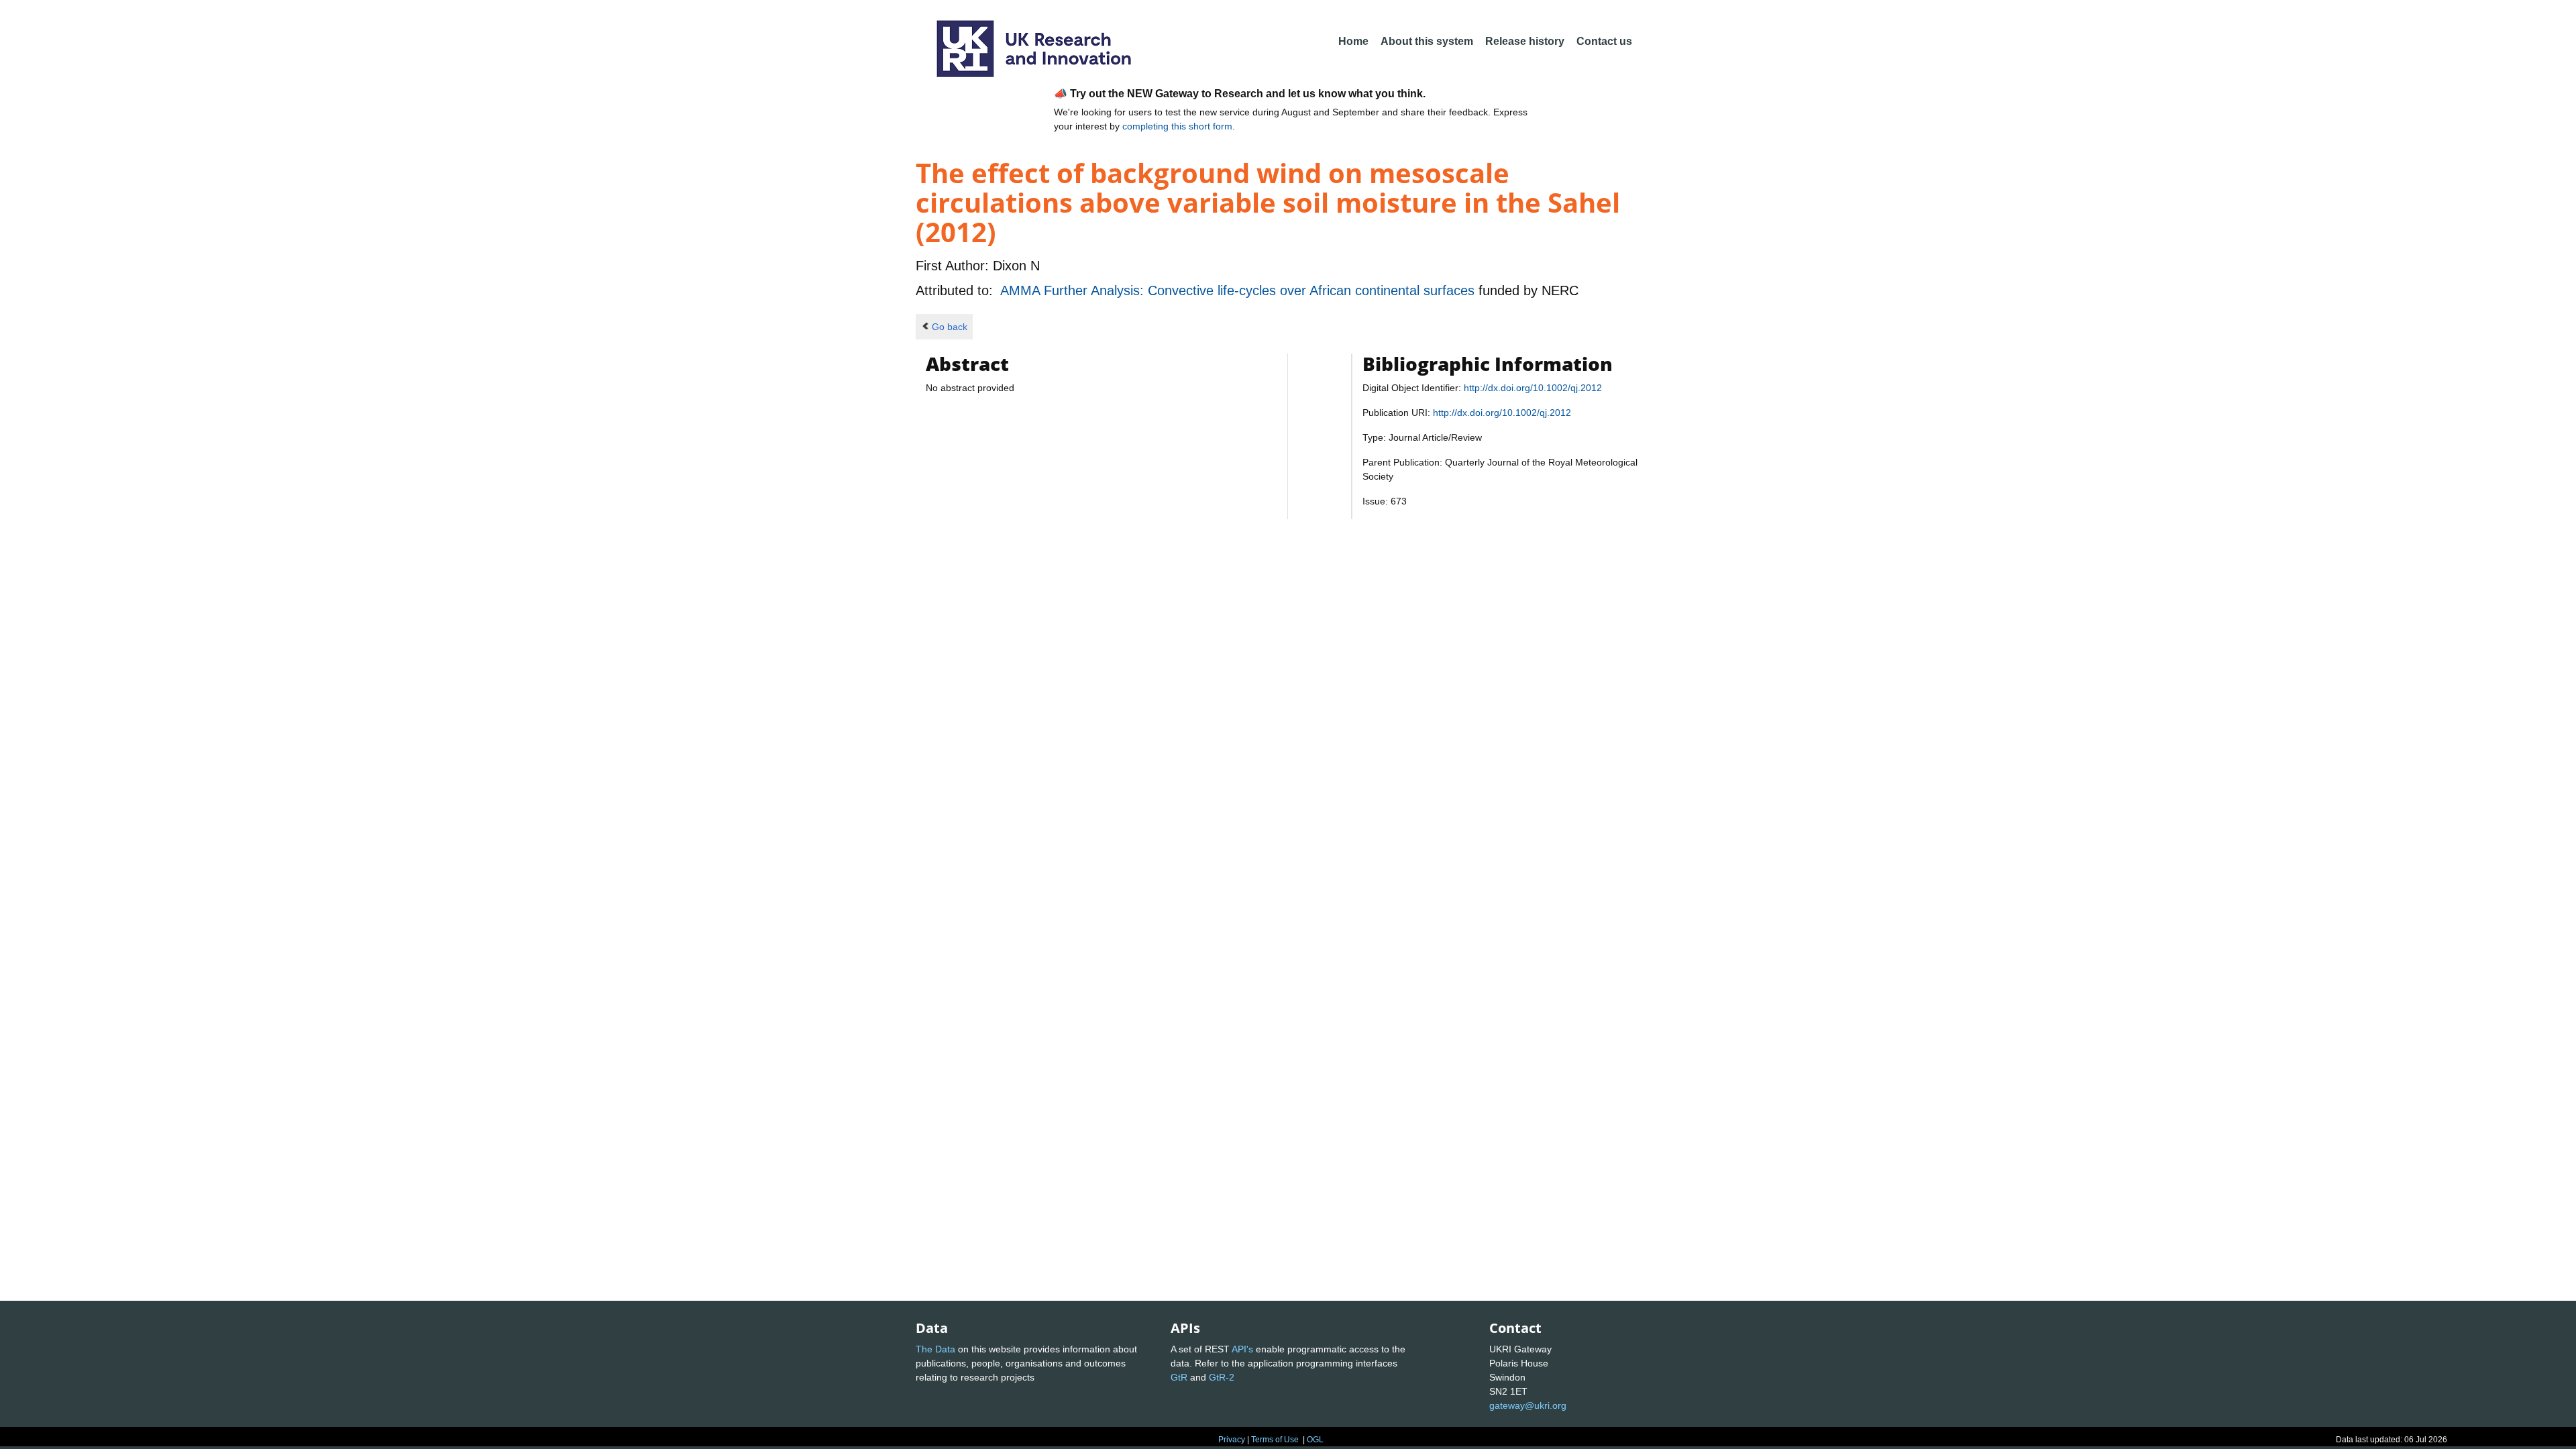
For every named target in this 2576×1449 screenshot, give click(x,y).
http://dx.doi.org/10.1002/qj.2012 (1533, 388)
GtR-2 (1222, 1377)
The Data (935, 1349)
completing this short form (1177, 126)
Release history (1525, 41)
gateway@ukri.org (1528, 1405)
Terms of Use (1275, 1440)
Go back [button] (950, 327)
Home (1353, 41)
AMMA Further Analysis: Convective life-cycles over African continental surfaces (1239, 290)
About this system (1427, 41)
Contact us (1604, 41)
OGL (1315, 1440)
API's (1242, 1349)
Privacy (1232, 1440)
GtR (1179, 1377)
